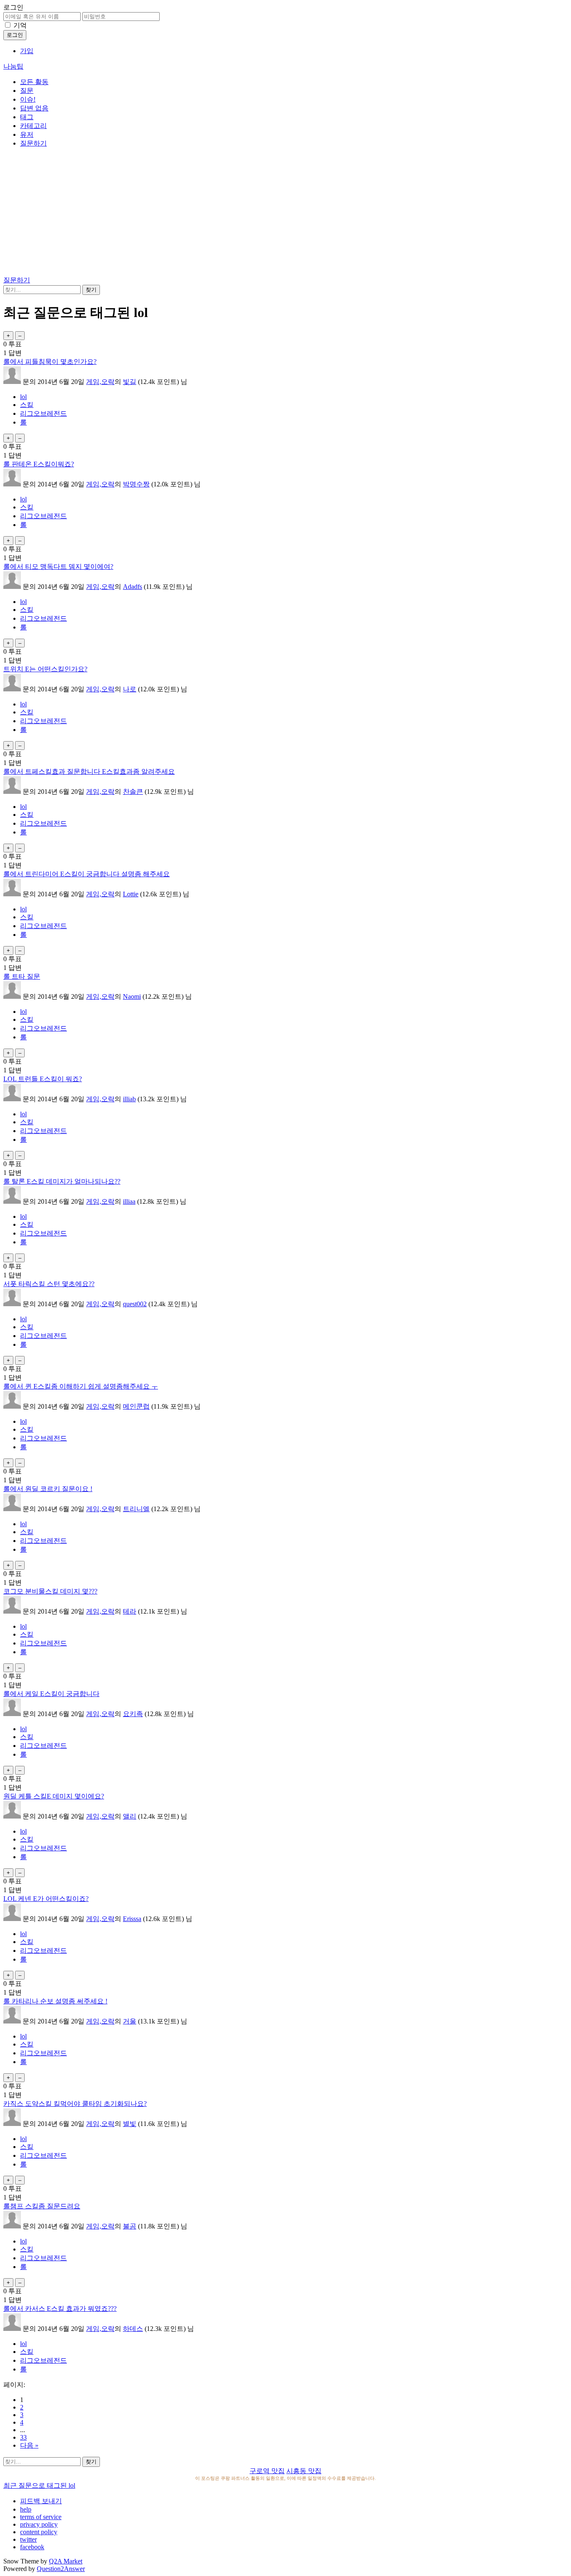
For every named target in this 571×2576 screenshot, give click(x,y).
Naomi (132, 996)
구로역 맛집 (267, 2471)
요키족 (133, 1714)
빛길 (130, 382)
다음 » (29, 2445)
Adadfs (133, 587)
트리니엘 (136, 1509)
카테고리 (33, 126)
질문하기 (33, 143)
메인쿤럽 (136, 1406)
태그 (27, 117)
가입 (27, 51)
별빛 (130, 2124)
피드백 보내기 (41, 2501)
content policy (39, 2532)
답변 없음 (34, 108)
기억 (20, 25)
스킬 (27, 405)
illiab (129, 1099)
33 (23, 2437)
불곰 (130, 2226)
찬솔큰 (133, 792)
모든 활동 (34, 82)
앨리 (130, 1816)
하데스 (133, 2329)
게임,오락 (100, 382)
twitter (28, 2539)
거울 (130, 2021)
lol (23, 397)
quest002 (135, 1304)
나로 (130, 689)
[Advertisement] (285, 213)
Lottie (131, 894)
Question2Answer (61, 2569)
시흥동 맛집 (304, 2471)
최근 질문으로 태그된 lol (39, 2485)
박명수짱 (136, 484)
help (26, 2509)
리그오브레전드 (43, 413)
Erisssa (132, 1919)
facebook (32, 2547)
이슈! (28, 99)
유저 (27, 134)
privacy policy (39, 2524)
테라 (130, 1611)
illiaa (129, 1201)
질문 (27, 91)
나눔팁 (13, 66)
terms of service (41, 2517)
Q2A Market (66, 2561)
